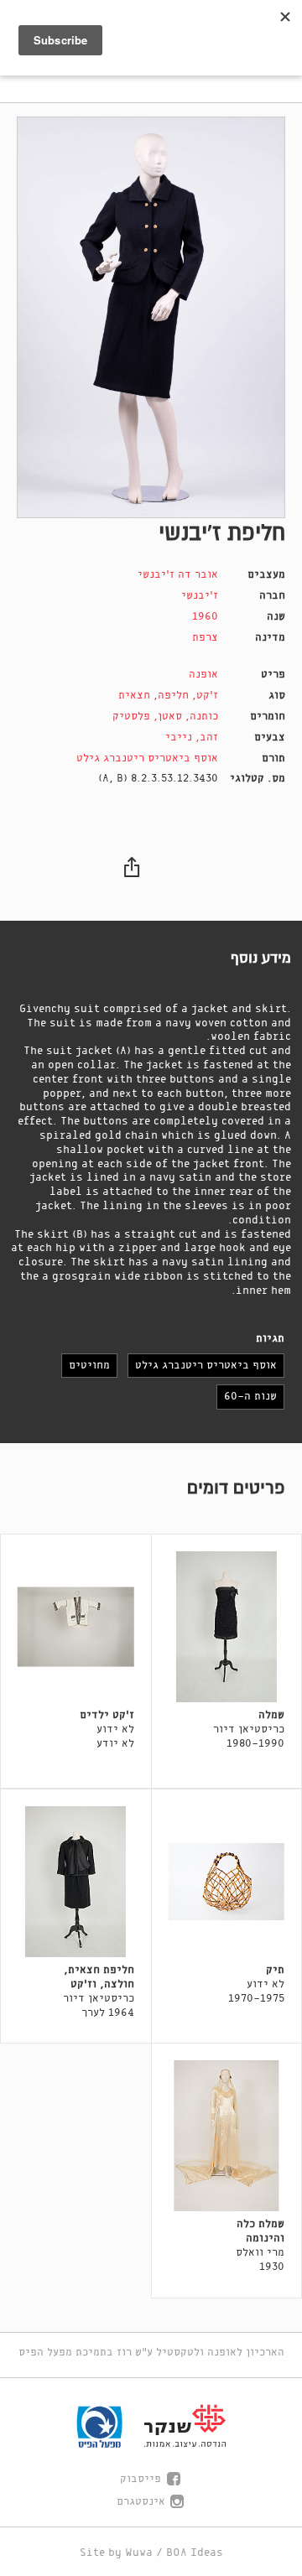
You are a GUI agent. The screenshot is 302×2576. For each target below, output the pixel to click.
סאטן (170, 717)
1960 (205, 617)
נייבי (179, 737)
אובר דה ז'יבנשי (178, 575)
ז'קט (207, 696)
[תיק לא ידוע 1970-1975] (227, 1882)
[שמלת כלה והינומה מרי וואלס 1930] (227, 2136)
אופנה (203, 675)
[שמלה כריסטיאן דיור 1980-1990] (227, 1627)
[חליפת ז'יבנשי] (151, 317)
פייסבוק (141, 2479)
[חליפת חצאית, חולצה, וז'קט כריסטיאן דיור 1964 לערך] (76, 1882)
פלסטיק (131, 717)
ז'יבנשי (200, 596)
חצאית (134, 696)
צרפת (205, 638)
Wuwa (139, 2553)
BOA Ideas (195, 2553)
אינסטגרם (141, 2502)
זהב (209, 737)
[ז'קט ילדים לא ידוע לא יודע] (76, 1627)
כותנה (204, 717)
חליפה (173, 696)
